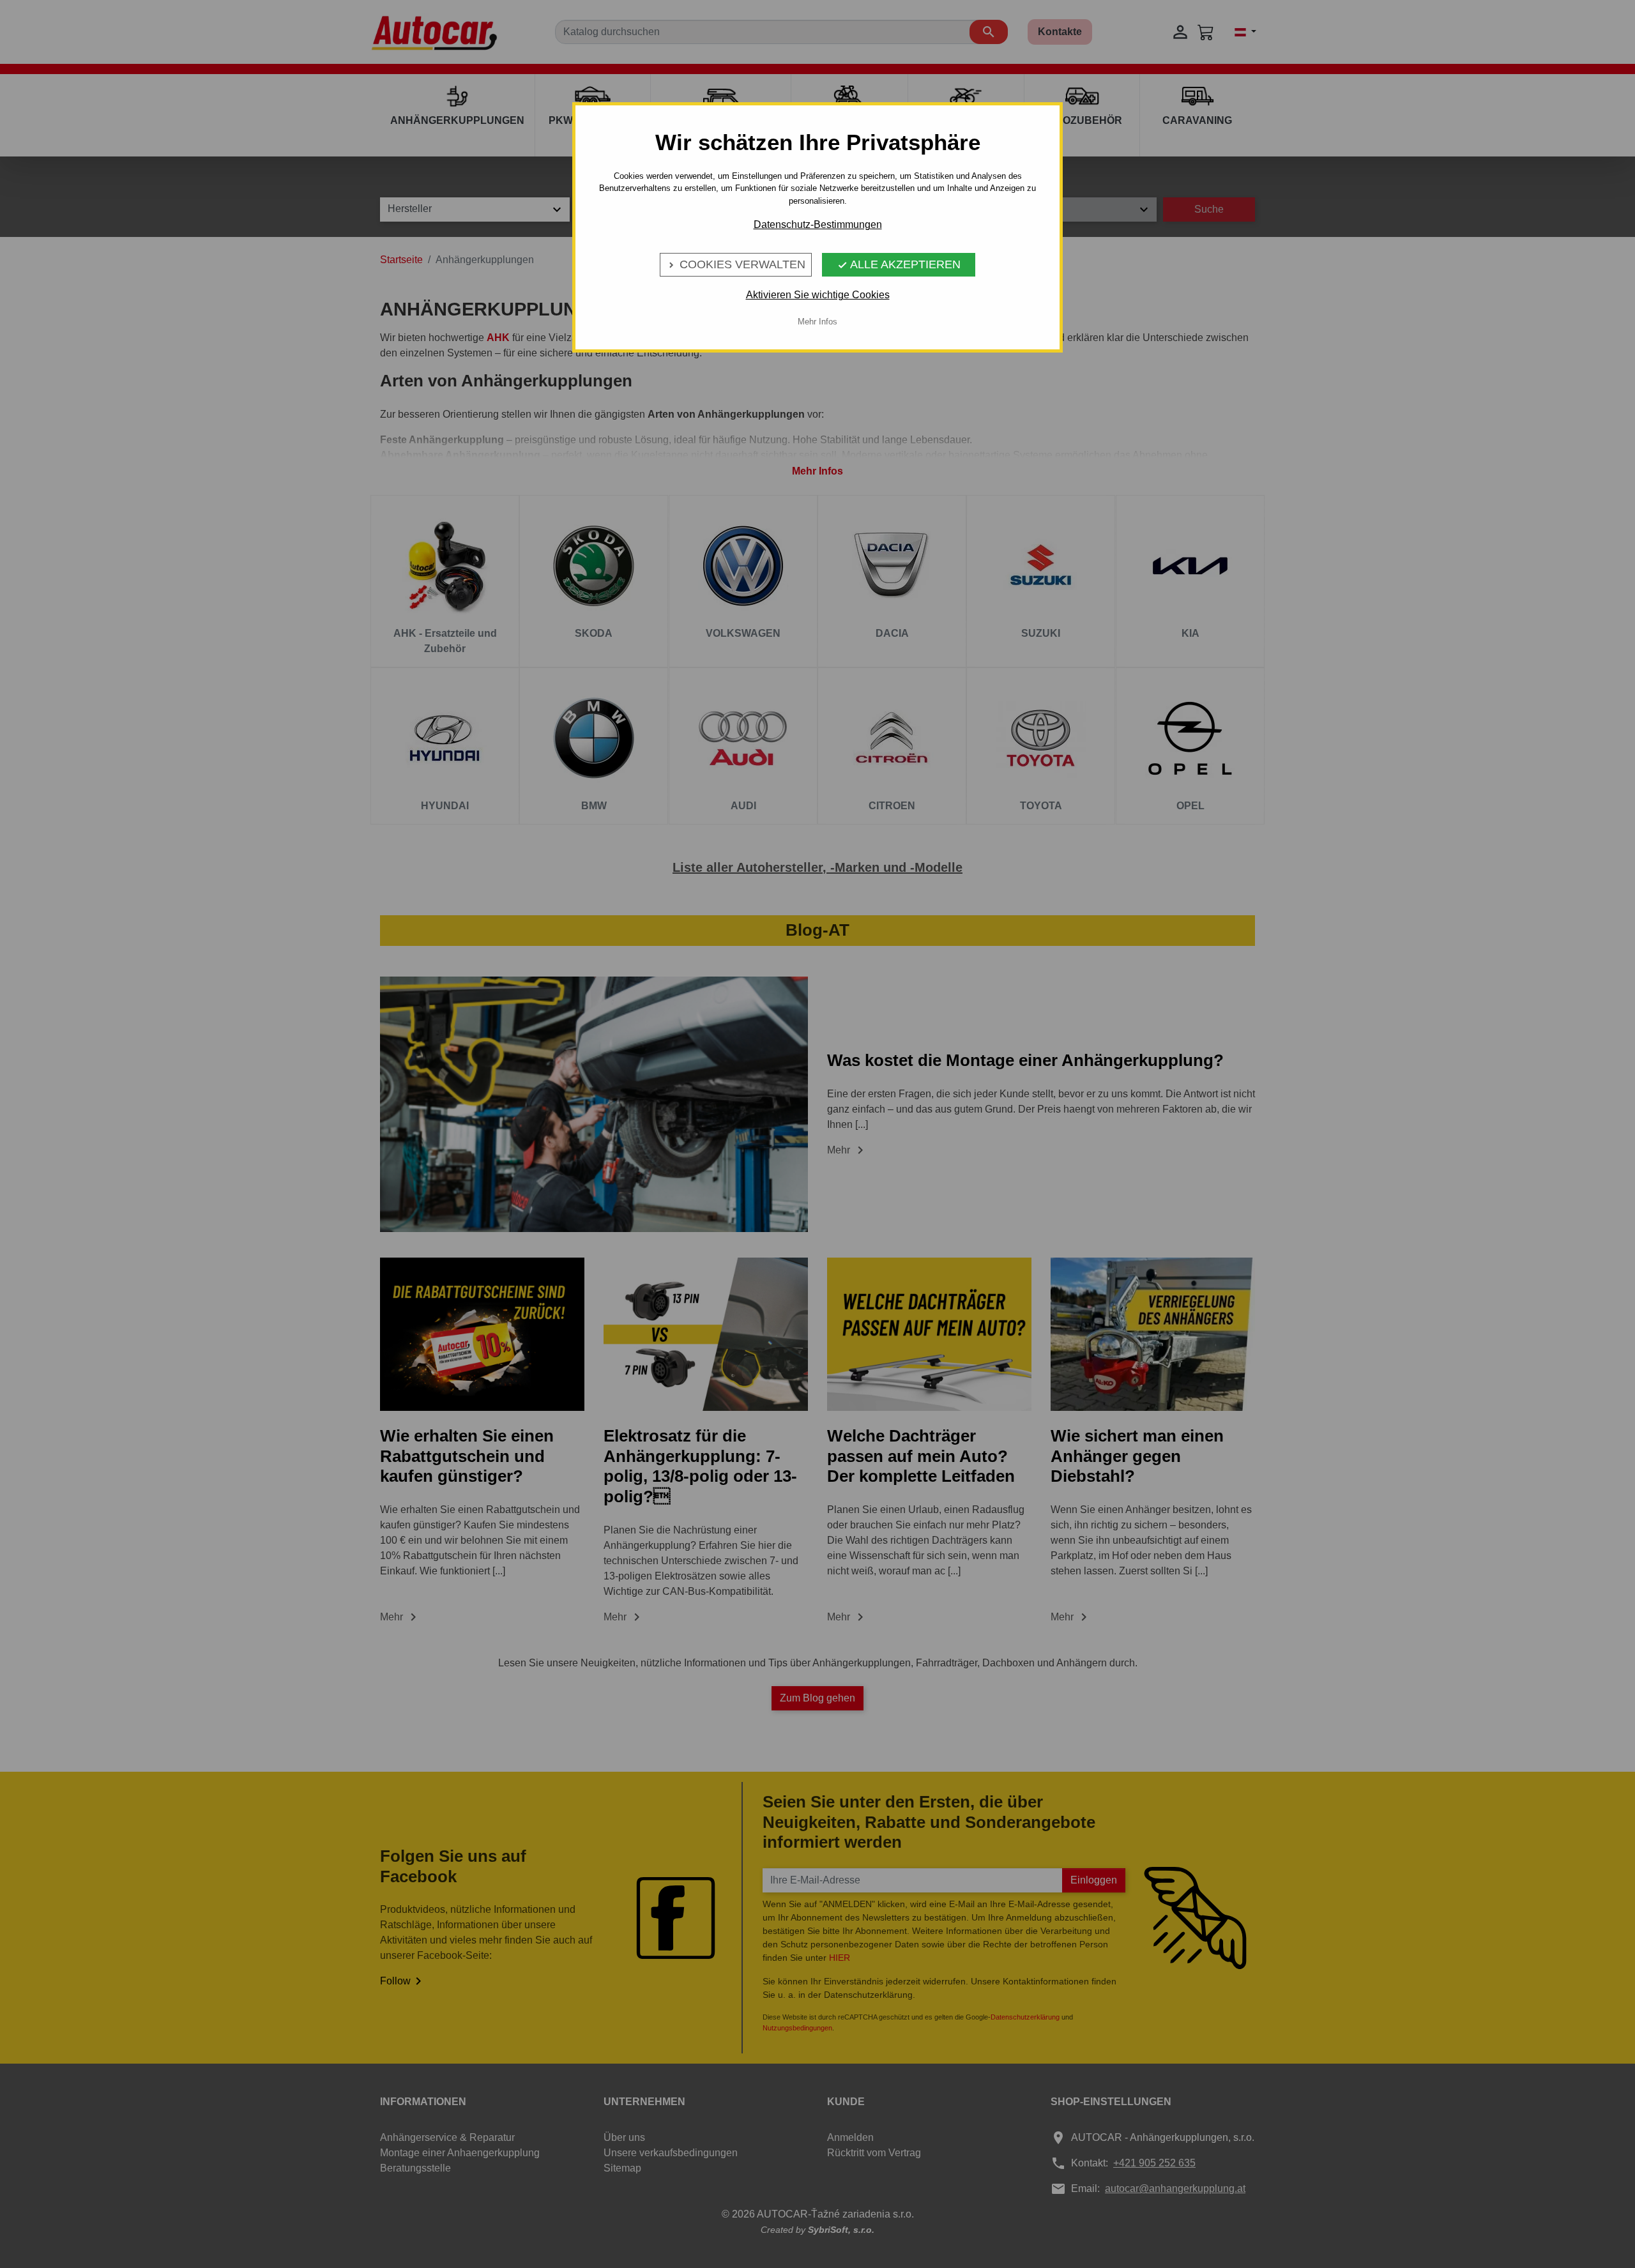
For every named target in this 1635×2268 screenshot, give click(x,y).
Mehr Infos (817, 322)
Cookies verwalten (736, 264)
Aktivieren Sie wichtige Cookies (818, 295)
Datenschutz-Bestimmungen (818, 225)
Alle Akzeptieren (899, 264)
